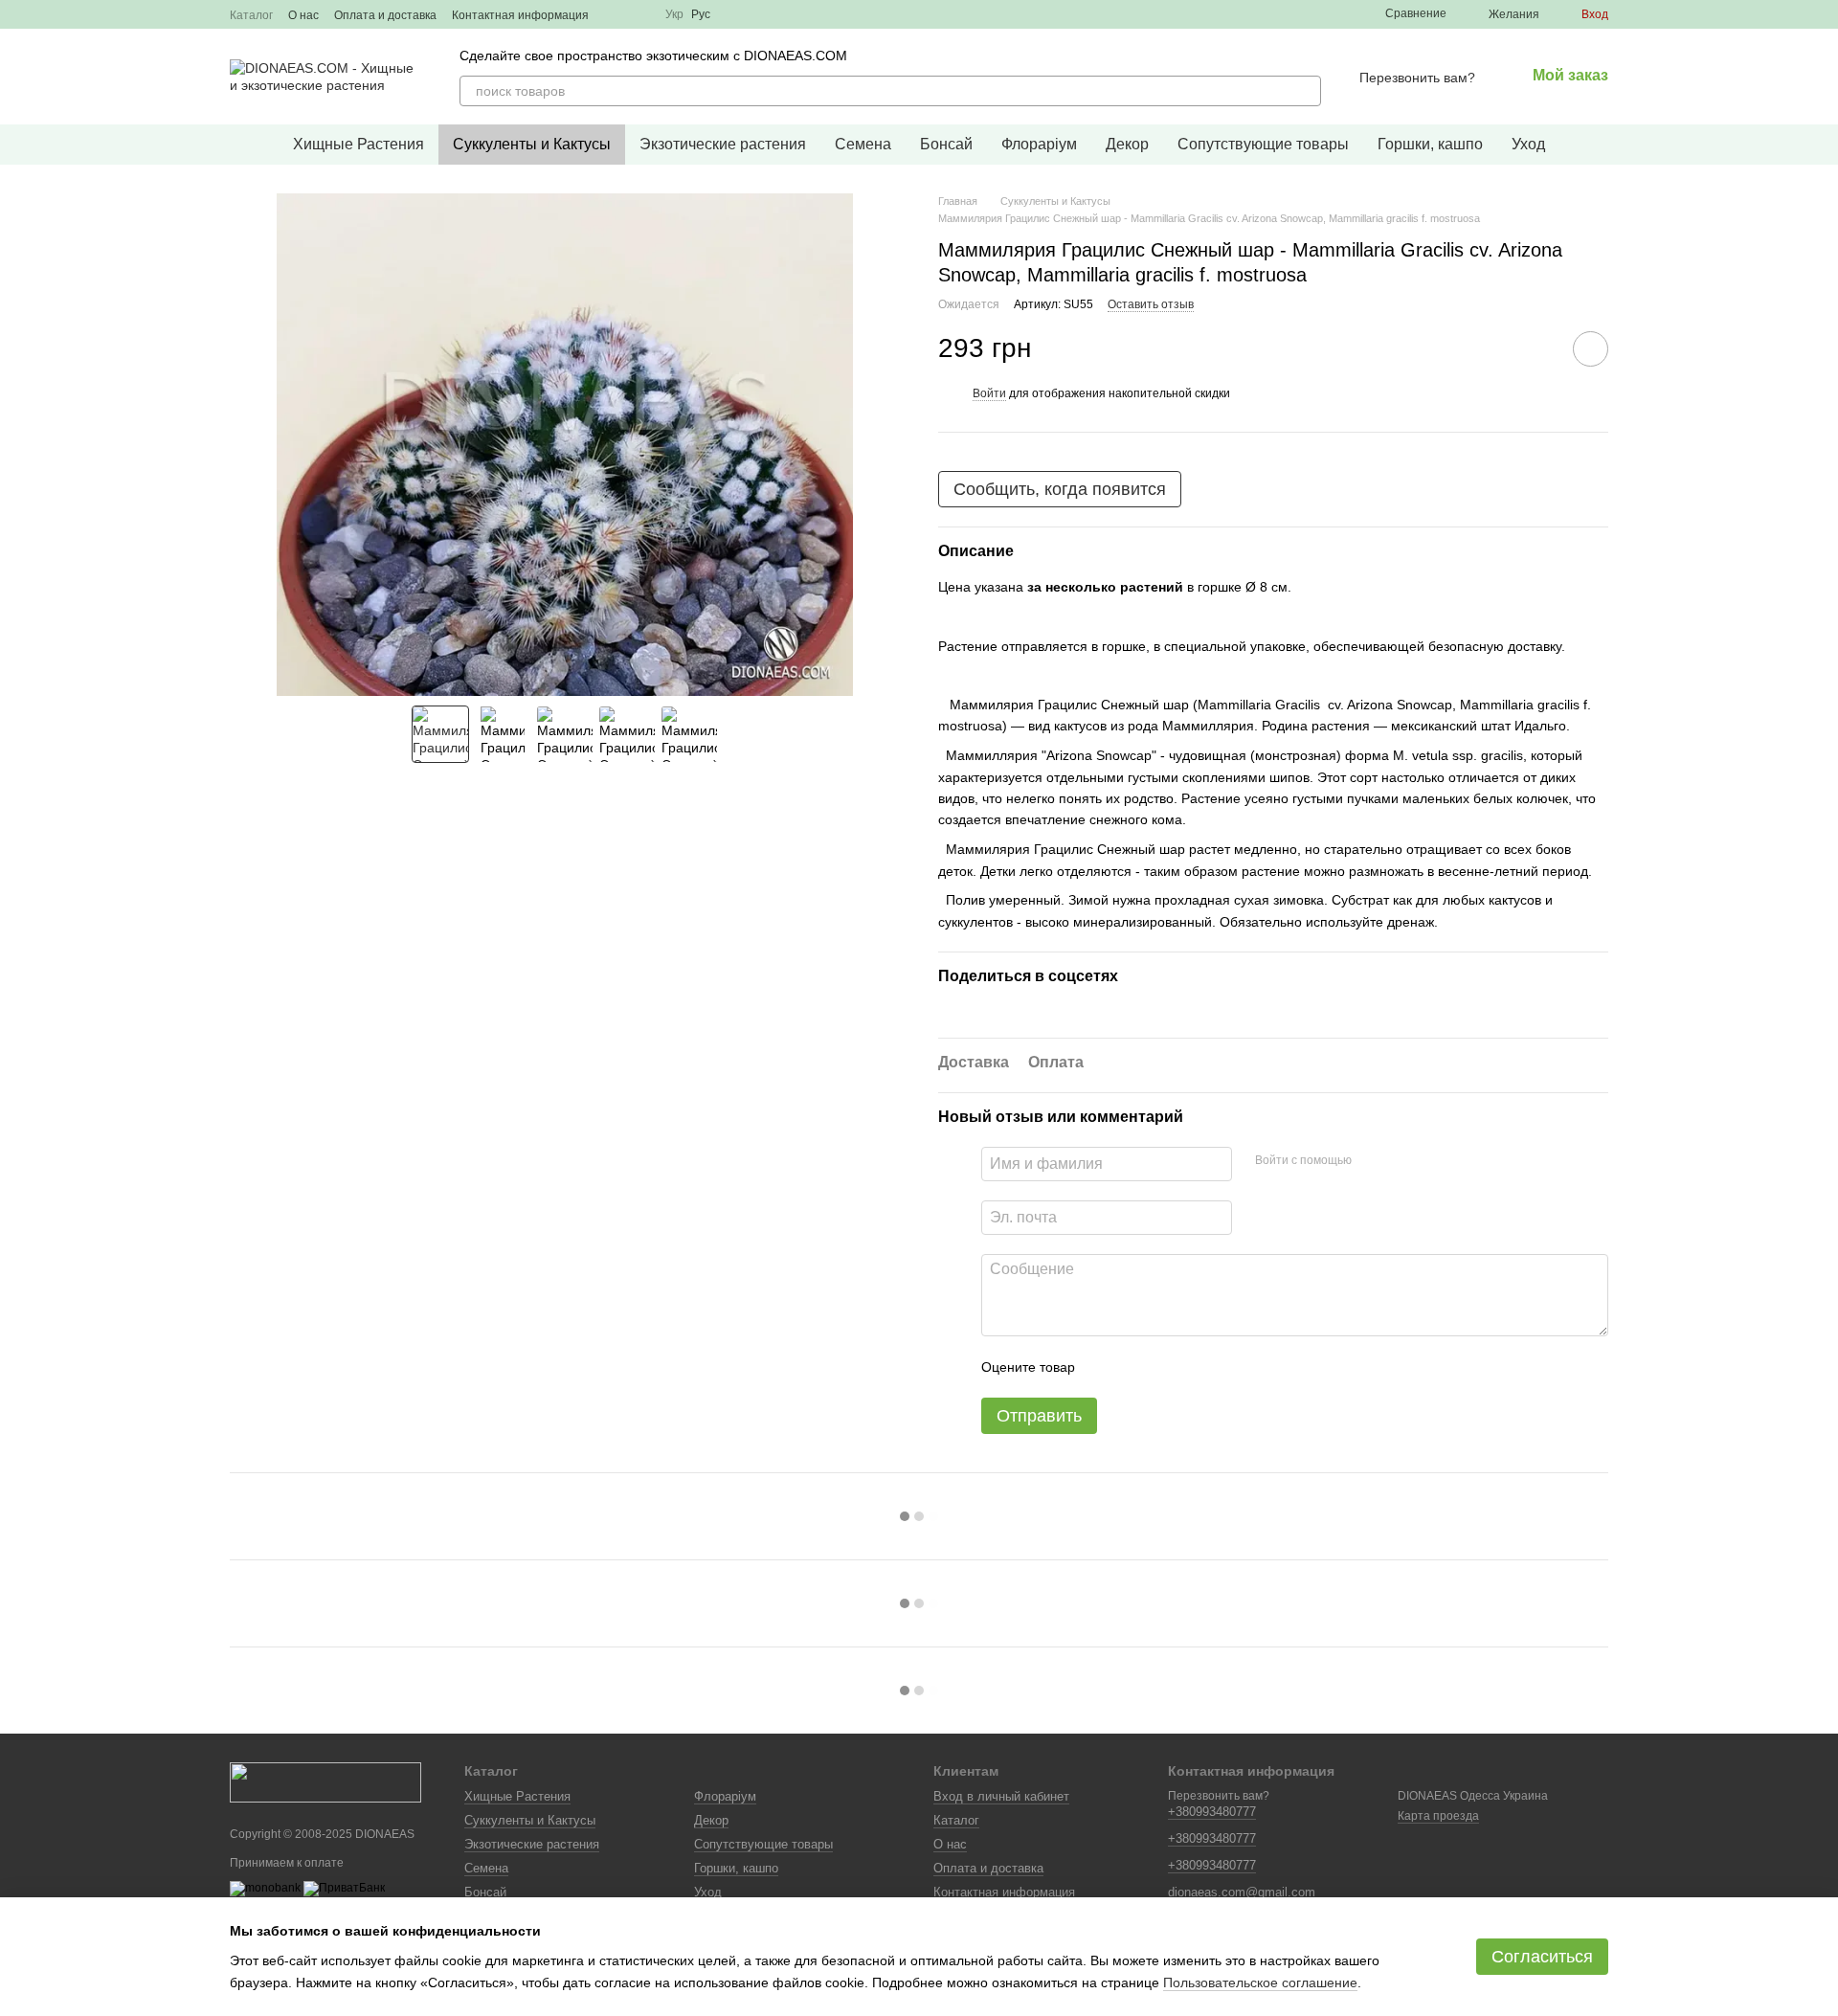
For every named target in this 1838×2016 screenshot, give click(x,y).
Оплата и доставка (385, 15)
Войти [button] (989, 393)
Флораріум (1039, 144)
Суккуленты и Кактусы (532, 144)
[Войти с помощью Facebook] (1373, 1161)
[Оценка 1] (1107, 1367)
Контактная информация (520, 15)
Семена (863, 144)
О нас (303, 15)
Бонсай (946, 144)
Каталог (251, 15)
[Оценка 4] (1199, 1367)
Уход (1528, 144)
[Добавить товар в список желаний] (1591, 349)
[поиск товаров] (1306, 91)
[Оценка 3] (1168, 1367)
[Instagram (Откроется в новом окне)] (616, 14)
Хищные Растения (359, 144)
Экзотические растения (723, 144)
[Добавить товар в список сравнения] (1536, 348)
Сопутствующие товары (1263, 144)
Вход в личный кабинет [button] (1001, 1796)
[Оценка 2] (1137, 1367)
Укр (674, 14)
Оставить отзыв (1151, 304)
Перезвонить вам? (1417, 78)
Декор (1127, 144)
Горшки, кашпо (1430, 144)
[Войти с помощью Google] (1403, 1161)
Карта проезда (1438, 1816)
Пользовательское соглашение (1260, 1982)
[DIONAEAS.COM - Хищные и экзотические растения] (325, 1781)
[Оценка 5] (1229, 1367)
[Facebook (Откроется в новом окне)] (639, 14)
